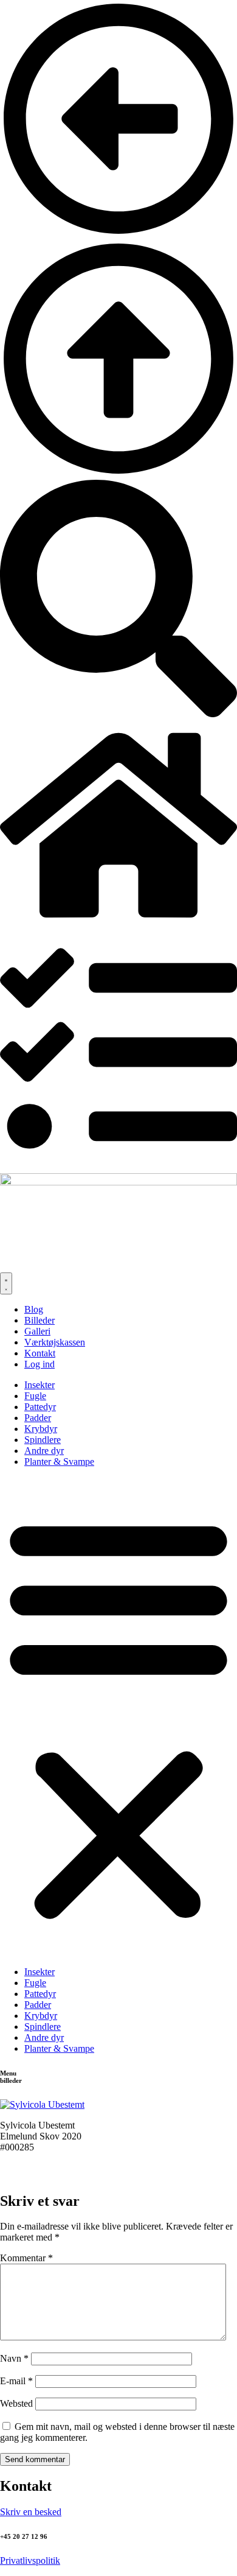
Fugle (35, 1396)
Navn (14, 2358)
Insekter (39, 1385)
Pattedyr (40, 1407)
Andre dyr (44, 1451)
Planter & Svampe (59, 1462)
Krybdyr (41, 1429)
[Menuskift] (6, 1283)
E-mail (16, 2381)
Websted (16, 2403)
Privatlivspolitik (30, 2560)
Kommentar (26, 2258)
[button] (118, 1717)
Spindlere (43, 1440)
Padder (38, 1418)
